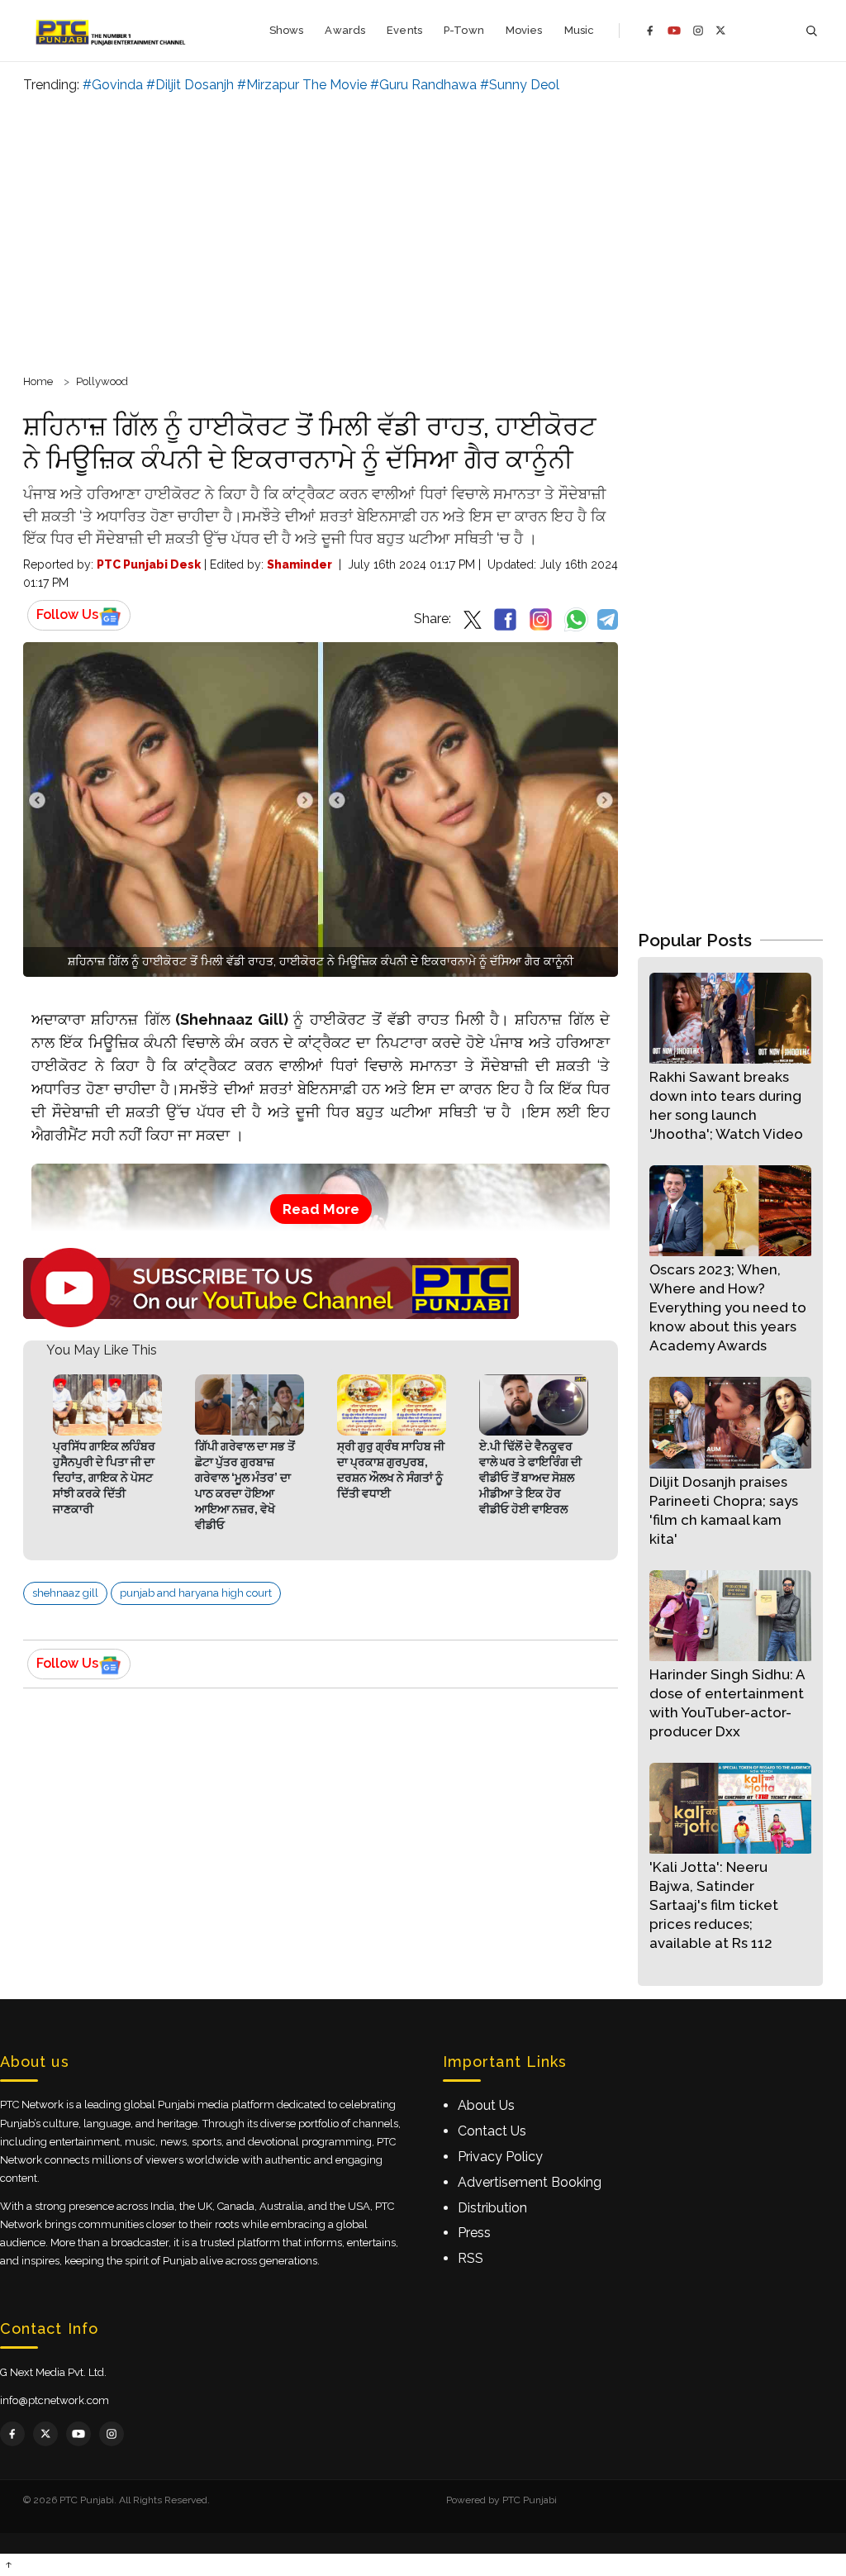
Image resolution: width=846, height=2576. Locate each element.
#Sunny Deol (520, 85)
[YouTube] (674, 31)
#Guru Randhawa (423, 85)
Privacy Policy (500, 2157)
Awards (345, 30)
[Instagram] (698, 31)
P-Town (464, 30)
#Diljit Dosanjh (190, 85)
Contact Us (492, 2131)
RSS (471, 2258)
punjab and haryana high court (196, 1593)
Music (580, 30)
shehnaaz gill (65, 1593)
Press (474, 2233)
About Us (486, 2105)
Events (404, 30)
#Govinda (113, 85)
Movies (524, 30)
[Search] (811, 31)
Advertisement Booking (530, 2182)
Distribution (492, 2208)
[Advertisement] (423, 231)
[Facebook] (650, 31)
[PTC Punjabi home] (112, 31)
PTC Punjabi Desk (149, 564)
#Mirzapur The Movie (302, 85)
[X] (721, 30)
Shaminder (299, 564)
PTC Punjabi (530, 2500)
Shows (287, 30)
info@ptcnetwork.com (55, 2400)
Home (38, 381)
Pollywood (102, 381)
